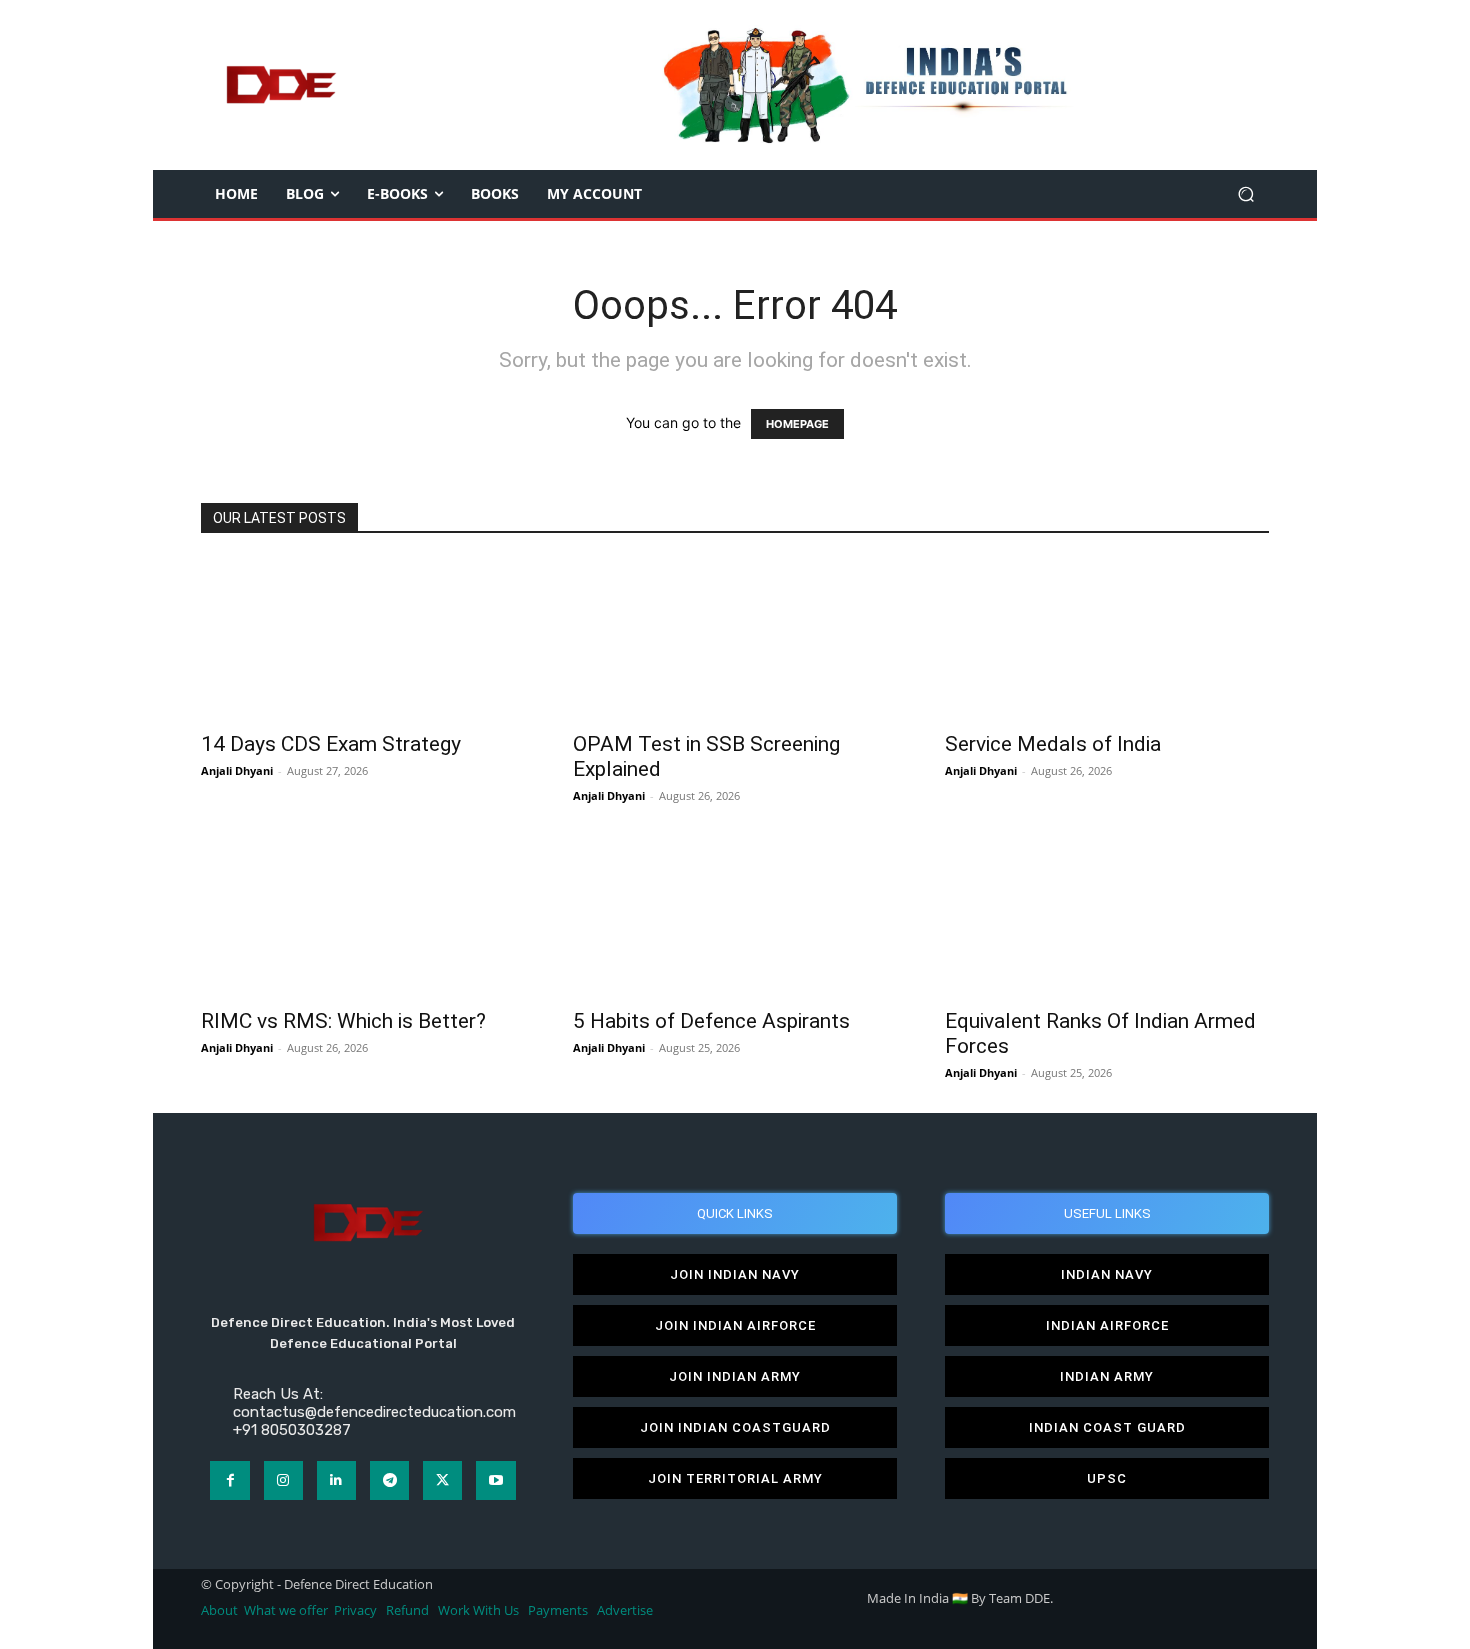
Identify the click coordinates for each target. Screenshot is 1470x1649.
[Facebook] (229, 1480)
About (219, 1610)
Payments (558, 1610)
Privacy (357, 1610)
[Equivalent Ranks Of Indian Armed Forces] (1107, 916)
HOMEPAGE (797, 424)
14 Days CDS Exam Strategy (331, 744)
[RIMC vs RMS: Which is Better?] (363, 916)
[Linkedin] (336, 1480)
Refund (407, 1610)
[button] (1245, 194)
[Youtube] (495, 1480)
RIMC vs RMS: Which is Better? (343, 1021)
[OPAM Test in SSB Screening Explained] (735, 639)
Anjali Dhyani (237, 770)
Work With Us (478, 1610)
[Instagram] (283, 1480)
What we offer (286, 1610)
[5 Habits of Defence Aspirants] (735, 916)
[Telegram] (389, 1480)
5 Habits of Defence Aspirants (711, 1021)
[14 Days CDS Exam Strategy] (363, 639)
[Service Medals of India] (1107, 639)
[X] (442, 1480)
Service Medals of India (1053, 744)
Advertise (625, 1610)
